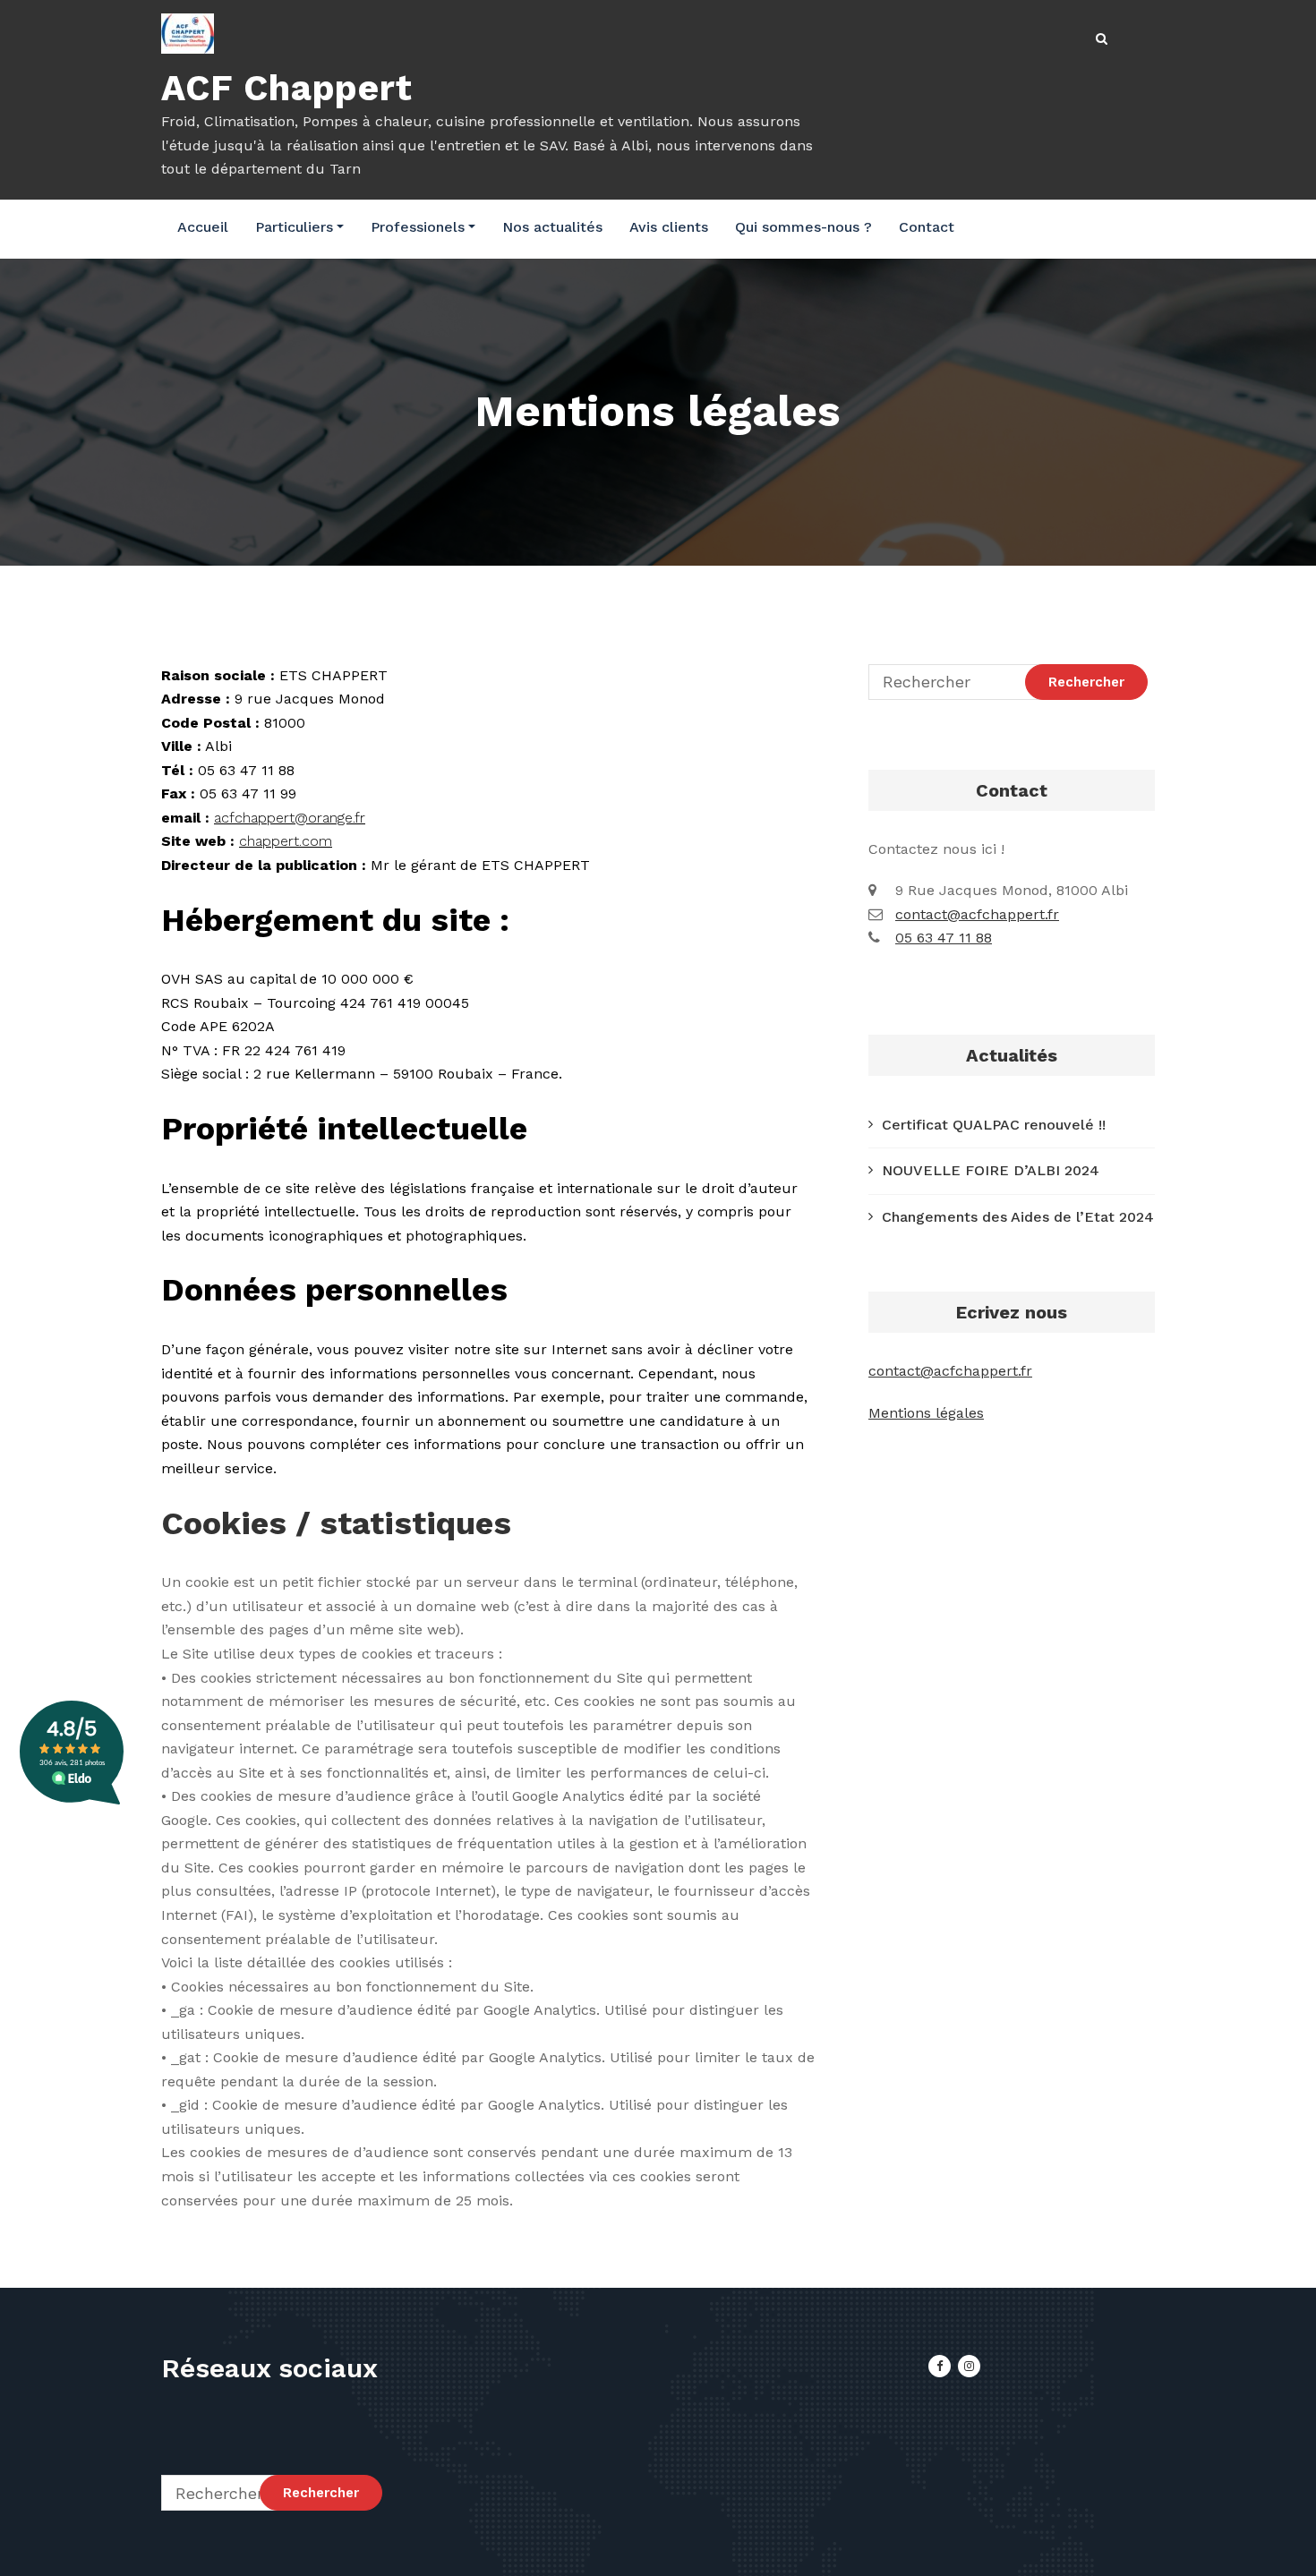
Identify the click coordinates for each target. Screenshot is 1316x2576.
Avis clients (669, 227)
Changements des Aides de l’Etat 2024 (1018, 1217)
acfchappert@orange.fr (290, 818)
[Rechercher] (1103, 39)
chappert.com (286, 841)
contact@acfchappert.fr (977, 914)
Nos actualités (552, 227)
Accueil (203, 227)
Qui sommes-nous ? (803, 227)
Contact (927, 227)
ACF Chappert (287, 88)
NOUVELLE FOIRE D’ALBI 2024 (991, 1170)
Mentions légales (926, 1413)
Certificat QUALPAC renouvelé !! (994, 1125)
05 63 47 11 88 (944, 938)
